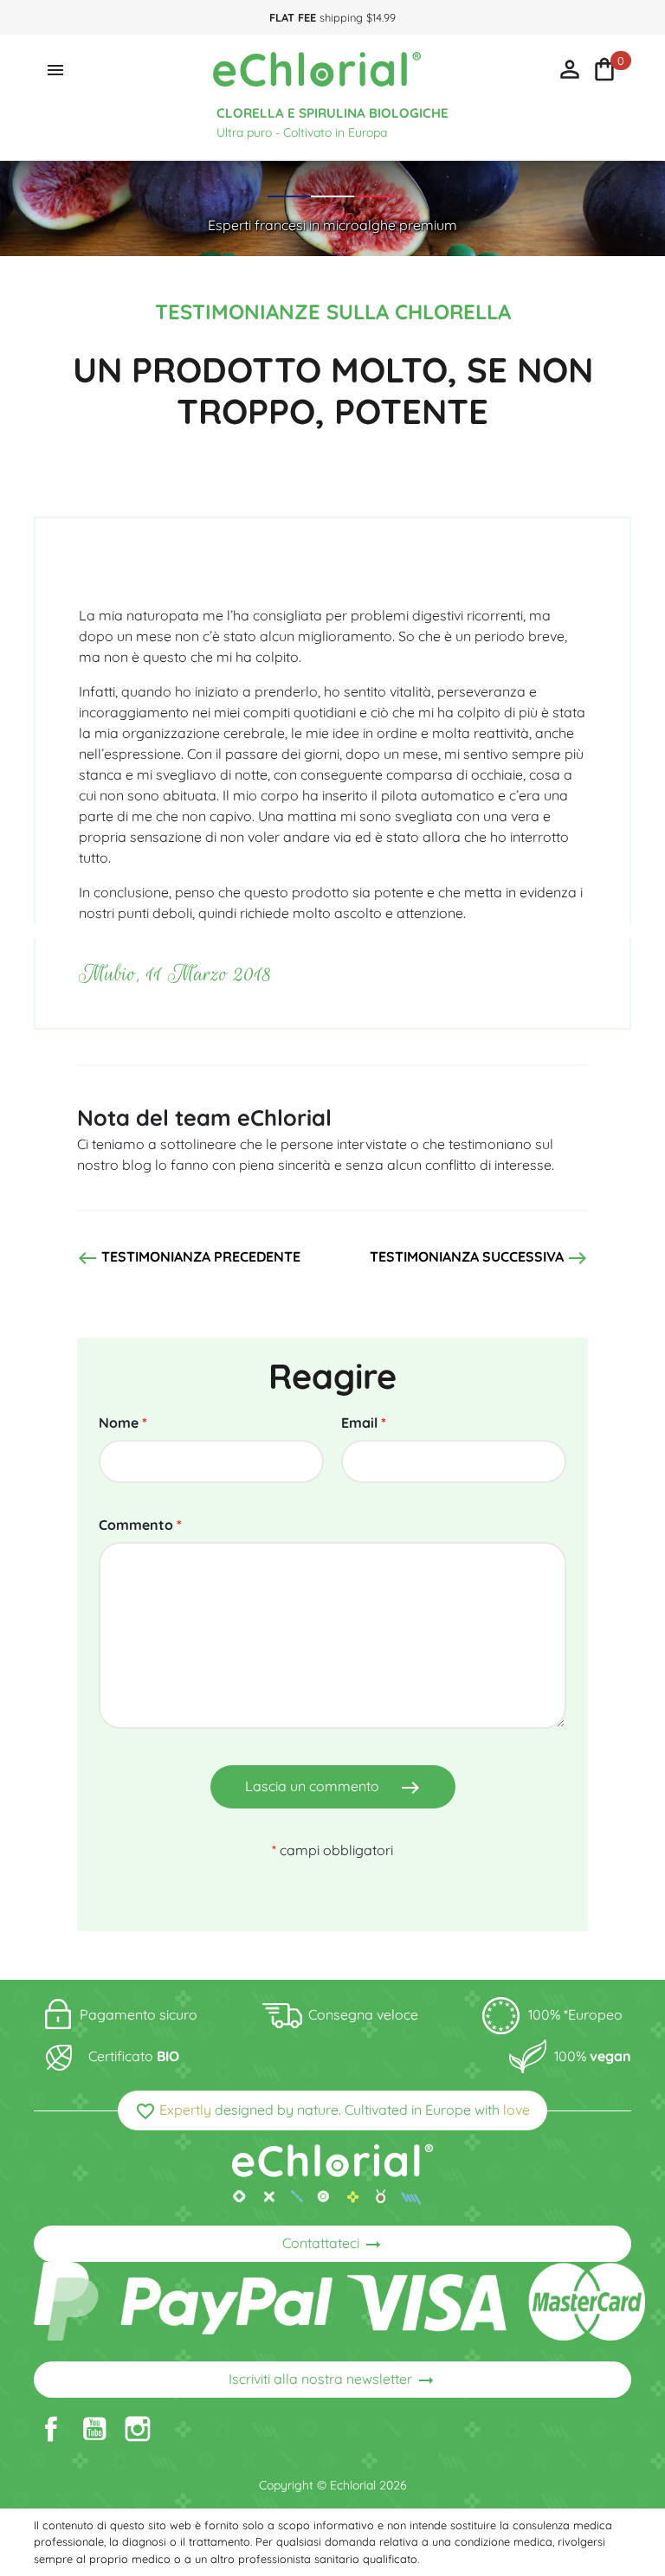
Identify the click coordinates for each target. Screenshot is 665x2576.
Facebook (51, 2429)
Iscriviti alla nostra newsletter (332, 2380)
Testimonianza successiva (479, 1258)
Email (364, 1423)
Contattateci (333, 2245)
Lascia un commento (333, 1788)
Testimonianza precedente (189, 1258)
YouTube (94, 2429)
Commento (140, 1525)
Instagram (138, 2429)
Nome (123, 1423)
